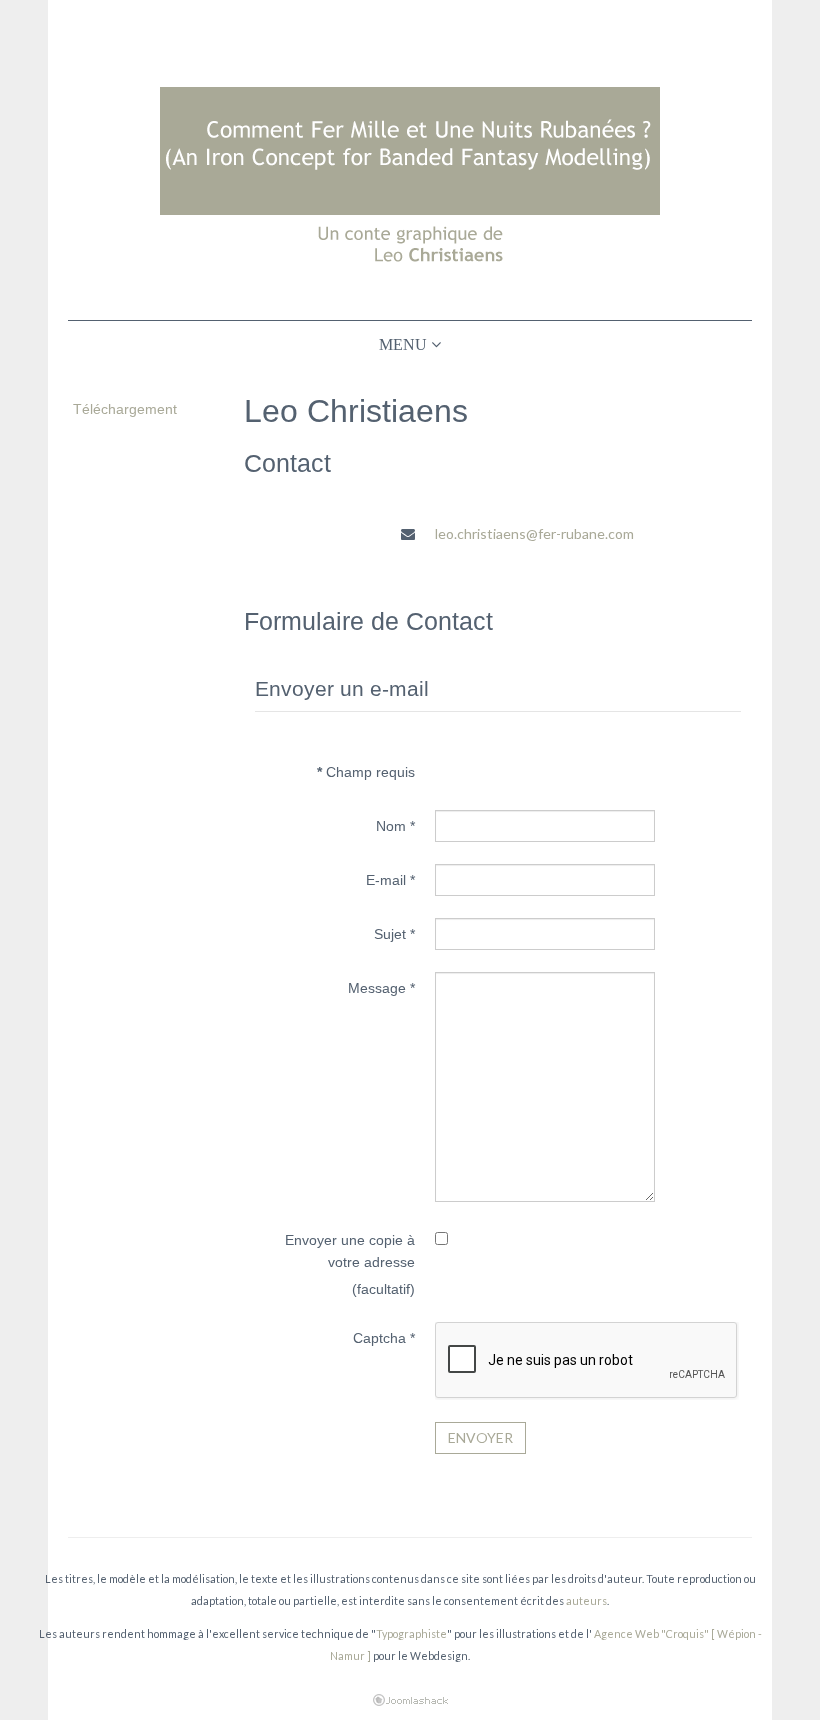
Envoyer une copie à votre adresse (350, 1251)
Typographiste (411, 1633)
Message (381, 988)
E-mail (390, 880)
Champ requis (366, 772)
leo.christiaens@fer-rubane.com (534, 533)
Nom (395, 826)
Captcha (384, 1338)
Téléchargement (125, 409)
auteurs (586, 1600)
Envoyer (480, 1437)
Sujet (394, 934)
